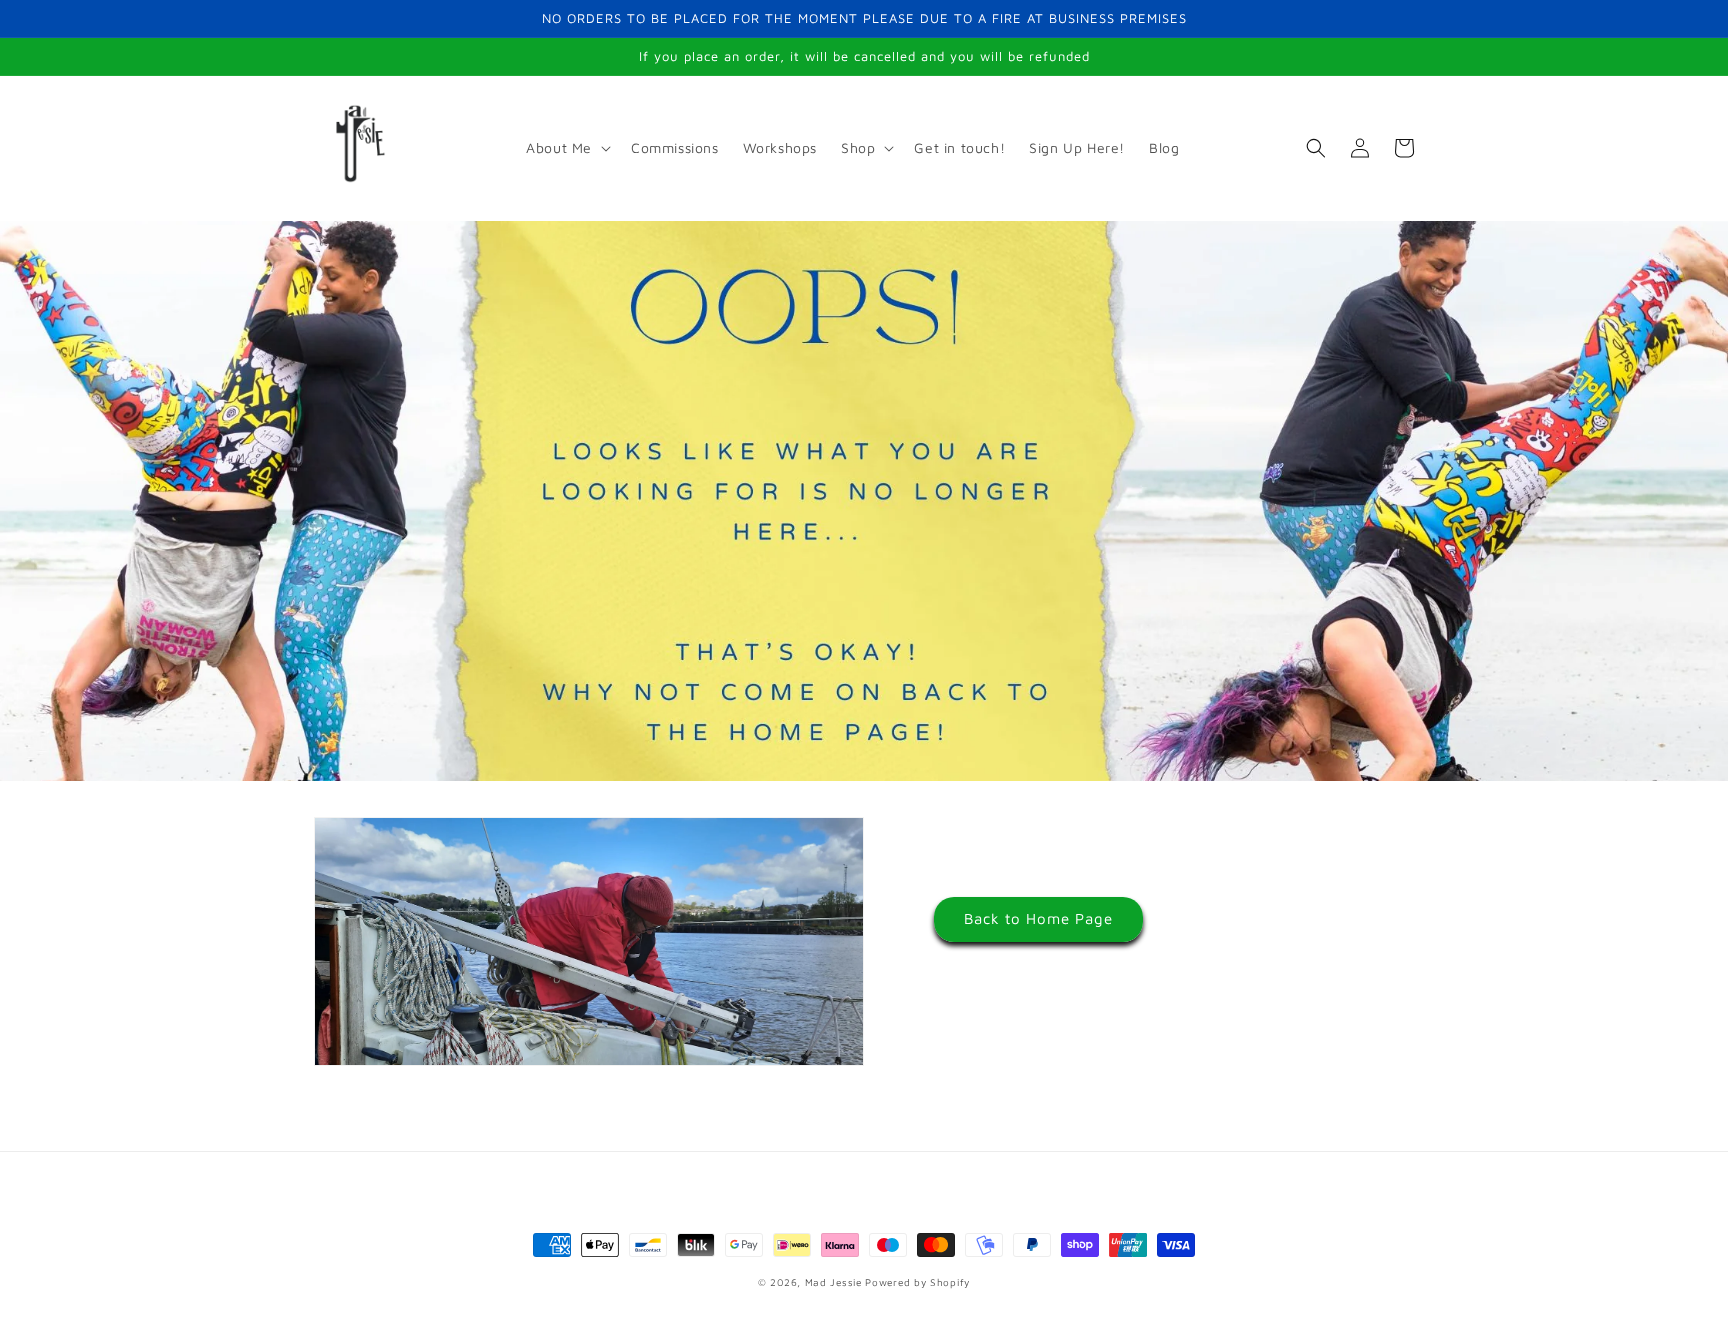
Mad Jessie (833, 1282)
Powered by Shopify (917, 1282)
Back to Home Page (1038, 918)
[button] (566, 148)
